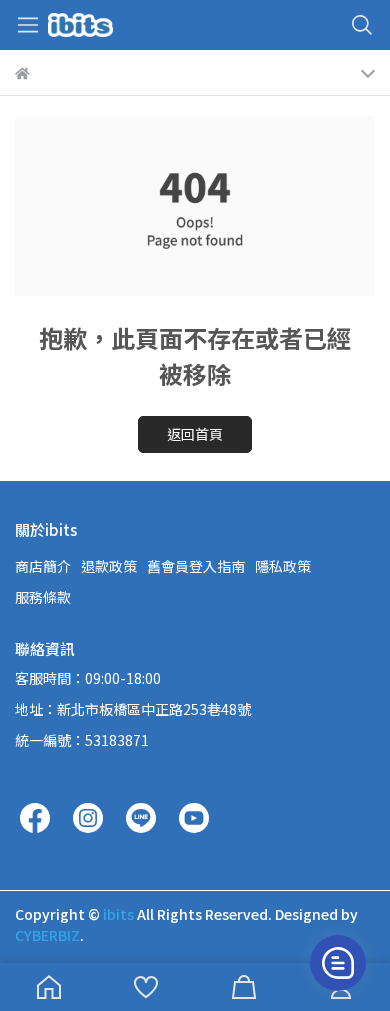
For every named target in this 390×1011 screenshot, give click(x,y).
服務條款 (43, 597)
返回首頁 (195, 434)
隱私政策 (283, 566)
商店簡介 (43, 566)
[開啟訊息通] (338, 963)
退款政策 (109, 566)
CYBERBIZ (47, 935)
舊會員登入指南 (196, 566)
